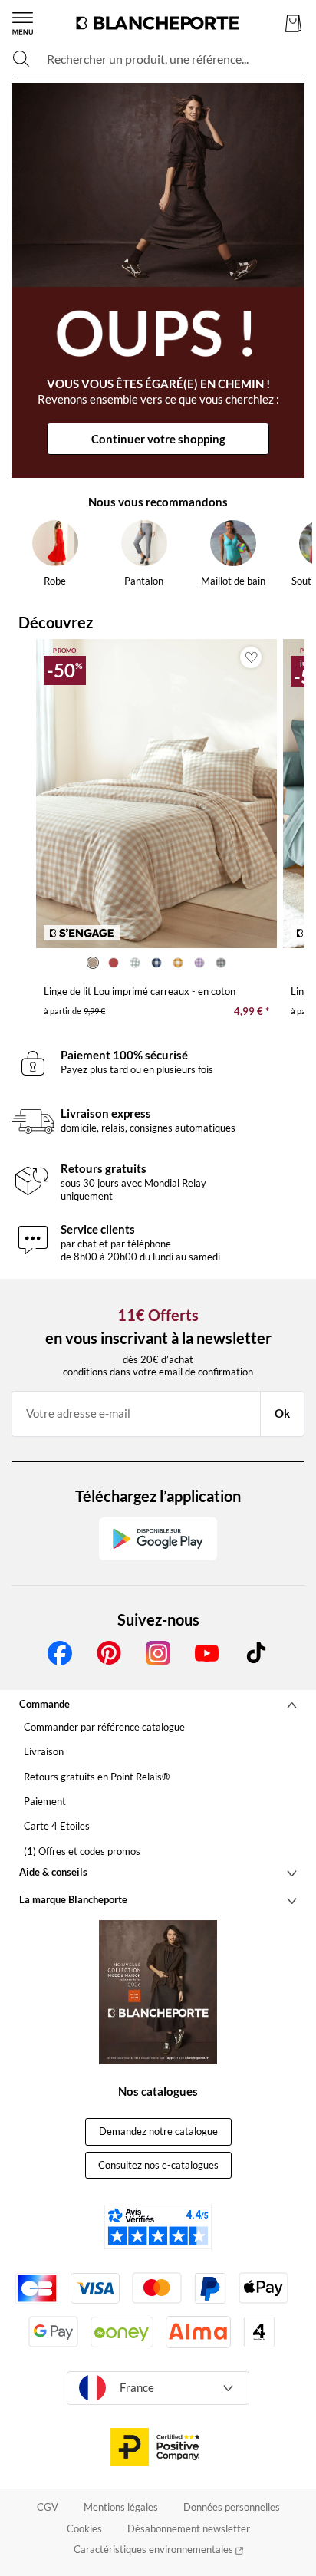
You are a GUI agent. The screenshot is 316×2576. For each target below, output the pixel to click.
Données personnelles (232, 2507)
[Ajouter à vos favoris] (251, 657)
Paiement (45, 1801)
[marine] (156, 963)
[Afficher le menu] (23, 23)
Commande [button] (44, 1704)
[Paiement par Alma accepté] (198, 2332)
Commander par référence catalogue (104, 1727)
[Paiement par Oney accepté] (122, 2332)
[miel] (178, 963)
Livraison (44, 1751)
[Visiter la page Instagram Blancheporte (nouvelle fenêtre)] (158, 1653)
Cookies (84, 2528)
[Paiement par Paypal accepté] (210, 2288)
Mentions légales (121, 2507)
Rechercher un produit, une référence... (148, 59)
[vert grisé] (221, 963)
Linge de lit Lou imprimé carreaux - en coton (140, 991)
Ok (282, 1413)
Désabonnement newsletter (189, 2528)
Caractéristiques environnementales (155, 2549)
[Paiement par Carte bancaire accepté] (37, 2288)
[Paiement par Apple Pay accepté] (263, 2288)
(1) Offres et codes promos (82, 1851)
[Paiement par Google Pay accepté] (53, 2332)
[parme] (199, 963)
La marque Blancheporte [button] (73, 1899)
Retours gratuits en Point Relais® (97, 1777)
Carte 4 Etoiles (57, 1826)
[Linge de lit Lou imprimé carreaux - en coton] (156, 794)
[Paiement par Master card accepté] (157, 2288)
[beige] (93, 963)
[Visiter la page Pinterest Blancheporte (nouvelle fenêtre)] (109, 1653)
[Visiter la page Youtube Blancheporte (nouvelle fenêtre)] (207, 1653)
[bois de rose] (114, 963)
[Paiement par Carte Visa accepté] (95, 2288)
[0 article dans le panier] (293, 23)
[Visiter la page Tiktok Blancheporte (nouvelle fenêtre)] (256, 1653)
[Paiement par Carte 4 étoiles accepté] (259, 2332)
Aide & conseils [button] (53, 1872)
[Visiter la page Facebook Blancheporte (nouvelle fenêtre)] (60, 1653)
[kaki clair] (135, 963)
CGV (48, 2507)
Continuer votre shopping (158, 439)
